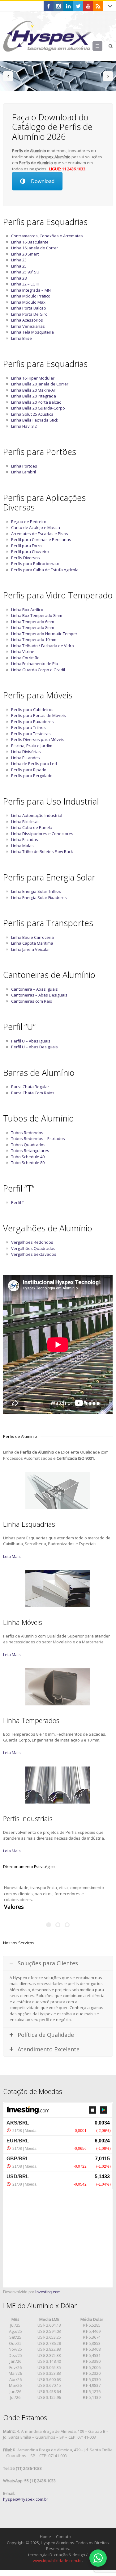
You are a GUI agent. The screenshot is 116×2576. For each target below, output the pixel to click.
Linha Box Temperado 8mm (37, 615)
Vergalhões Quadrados (33, 1248)
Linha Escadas (25, 839)
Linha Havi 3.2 (24, 426)
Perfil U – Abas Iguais (31, 1041)
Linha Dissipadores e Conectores (42, 834)
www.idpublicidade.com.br (57, 2561)
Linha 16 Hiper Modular (33, 378)
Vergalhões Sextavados (34, 1254)
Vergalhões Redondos (32, 1242)
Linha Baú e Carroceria (32, 937)
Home (45, 2536)
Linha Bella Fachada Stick (35, 420)
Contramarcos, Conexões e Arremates (47, 236)
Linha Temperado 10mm (34, 639)
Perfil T (18, 1202)
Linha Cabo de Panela (32, 827)
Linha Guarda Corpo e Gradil (38, 670)
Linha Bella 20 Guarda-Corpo (38, 408)
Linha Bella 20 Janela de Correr (40, 384)
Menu (102, 46)
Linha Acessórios (27, 320)
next (108, 76)
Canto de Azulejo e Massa (36, 527)
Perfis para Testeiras (31, 734)
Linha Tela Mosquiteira (32, 332)
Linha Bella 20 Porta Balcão (36, 402)
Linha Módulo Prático (31, 296)
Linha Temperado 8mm (33, 627)
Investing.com (48, 2292)
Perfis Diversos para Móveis (38, 739)
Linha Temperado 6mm (33, 622)
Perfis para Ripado (29, 770)
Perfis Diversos (26, 558)
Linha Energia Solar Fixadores (39, 897)
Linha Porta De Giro (29, 314)
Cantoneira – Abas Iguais (34, 989)
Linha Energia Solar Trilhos (36, 891)
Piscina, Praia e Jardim (32, 746)
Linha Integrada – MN (31, 290)
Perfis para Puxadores (32, 722)
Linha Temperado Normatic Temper (44, 634)
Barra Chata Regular (30, 1087)
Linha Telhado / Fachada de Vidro (43, 646)
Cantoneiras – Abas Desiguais (39, 995)
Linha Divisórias (26, 751)
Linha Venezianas (28, 326)
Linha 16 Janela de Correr (35, 248)
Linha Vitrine (23, 651)
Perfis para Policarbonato (35, 564)
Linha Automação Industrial (37, 815)
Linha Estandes (26, 758)
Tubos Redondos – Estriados (38, 1138)
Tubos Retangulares (30, 1151)
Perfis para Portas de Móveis (39, 715)
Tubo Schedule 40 (28, 1157)
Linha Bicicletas (25, 822)
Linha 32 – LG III (25, 284)
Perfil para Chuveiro (30, 551)
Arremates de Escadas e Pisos (40, 534)
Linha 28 (19, 278)
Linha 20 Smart (25, 254)
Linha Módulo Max (28, 302)
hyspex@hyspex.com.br (26, 2499)
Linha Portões (24, 466)
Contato (63, 2536)
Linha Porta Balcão (29, 308)
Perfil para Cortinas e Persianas (41, 539)
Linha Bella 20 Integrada (34, 396)
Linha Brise (21, 338)
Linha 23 (19, 260)
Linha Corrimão (25, 658)
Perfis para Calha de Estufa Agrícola (45, 570)
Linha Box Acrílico (27, 610)
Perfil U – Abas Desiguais (34, 1047)
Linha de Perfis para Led (34, 764)
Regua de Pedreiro (29, 522)
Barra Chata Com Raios (33, 1093)
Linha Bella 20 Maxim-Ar (33, 390)
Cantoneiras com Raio (32, 1001)
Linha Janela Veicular (31, 949)
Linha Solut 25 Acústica (32, 414)
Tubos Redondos (27, 1133)
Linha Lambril (24, 472)
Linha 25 (19, 266)
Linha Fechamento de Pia (35, 664)
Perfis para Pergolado (32, 776)
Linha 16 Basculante (30, 242)
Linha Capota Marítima (32, 943)
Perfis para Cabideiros (32, 710)
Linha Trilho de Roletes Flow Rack (42, 851)
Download (43, 181)
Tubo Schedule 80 (28, 1163)
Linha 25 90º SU (25, 272)
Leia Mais (12, 1556)
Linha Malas (22, 846)
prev (8, 76)
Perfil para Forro (26, 546)
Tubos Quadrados (28, 1145)
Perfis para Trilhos (28, 727)
